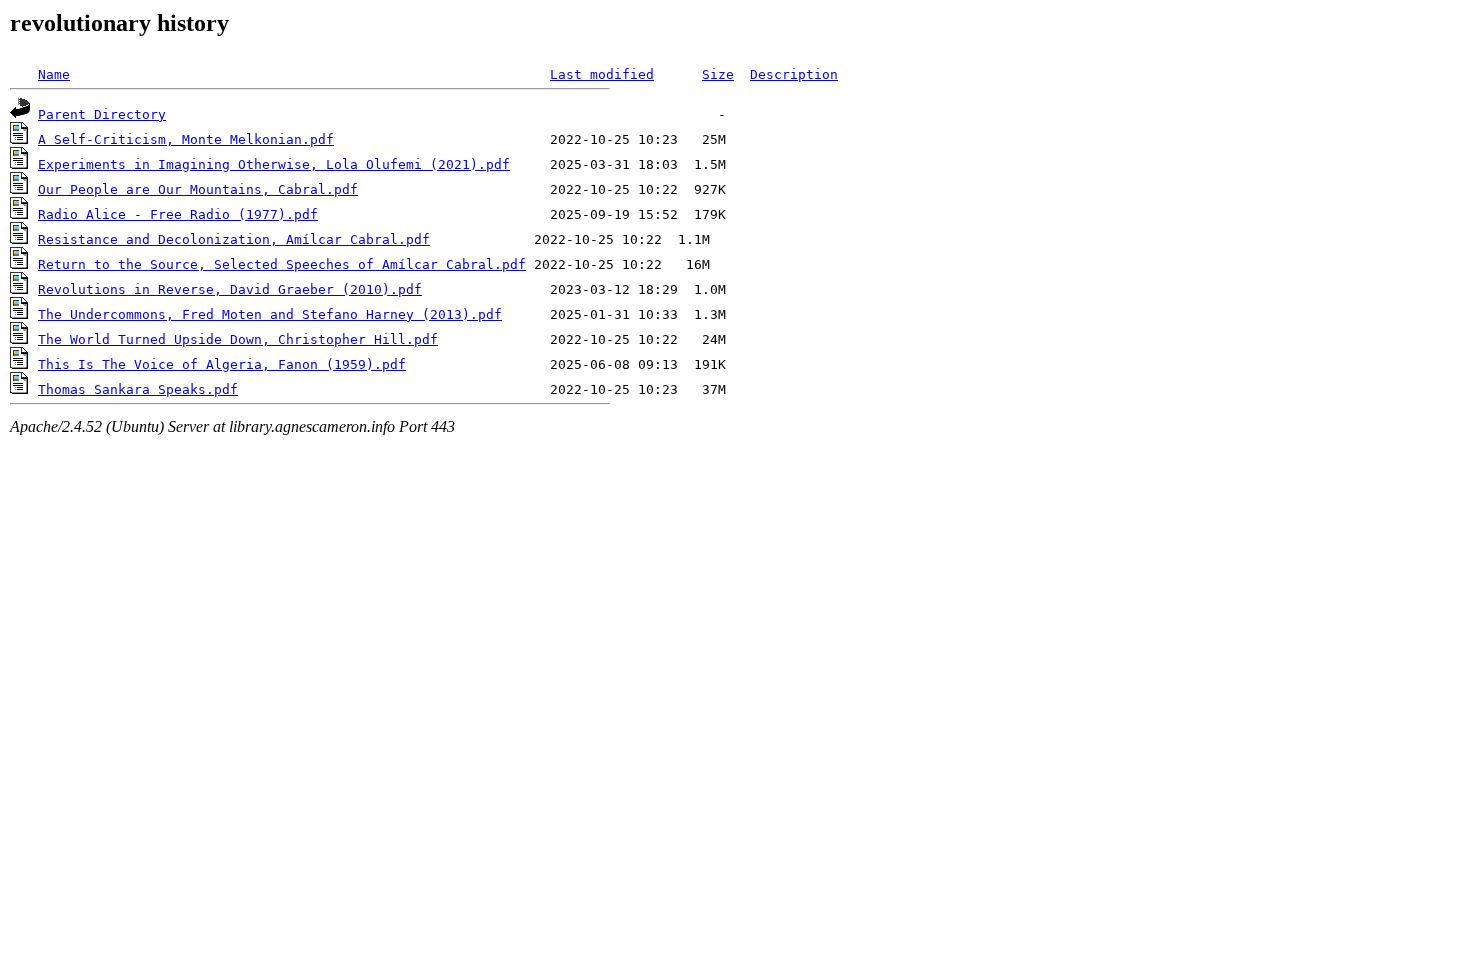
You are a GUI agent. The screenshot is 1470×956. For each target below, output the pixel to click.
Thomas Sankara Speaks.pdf (138, 389)
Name (54, 74)
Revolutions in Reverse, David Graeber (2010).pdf (230, 289)
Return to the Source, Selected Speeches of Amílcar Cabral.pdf (282, 264)
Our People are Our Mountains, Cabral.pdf (198, 189)
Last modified (602, 74)
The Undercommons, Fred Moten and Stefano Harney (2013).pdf (270, 314)
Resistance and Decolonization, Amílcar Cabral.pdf (234, 239)
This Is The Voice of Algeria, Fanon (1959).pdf (222, 364)
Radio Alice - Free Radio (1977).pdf (178, 214)
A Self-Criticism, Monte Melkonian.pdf (186, 139)
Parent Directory (102, 114)
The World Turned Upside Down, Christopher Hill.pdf (238, 339)
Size (718, 74)
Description (794, 74)
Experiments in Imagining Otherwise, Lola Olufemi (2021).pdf (274, 164)
